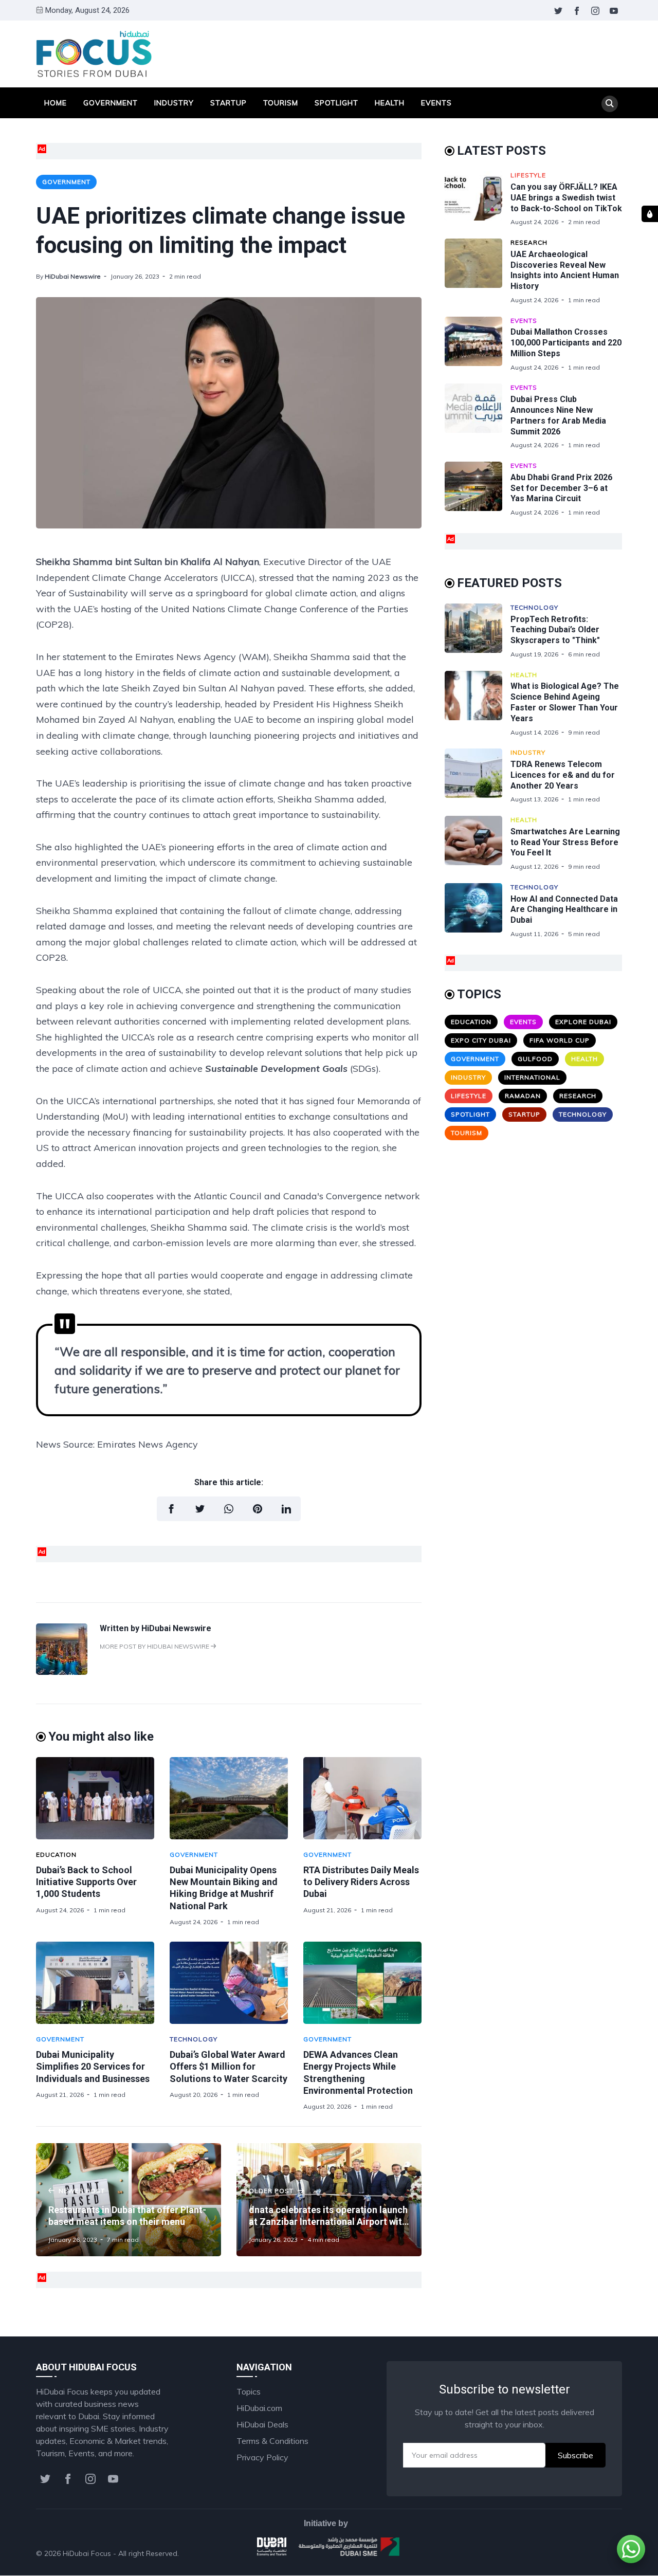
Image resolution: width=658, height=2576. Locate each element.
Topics (249, 2391)
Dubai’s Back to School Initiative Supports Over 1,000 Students (86, 1882)
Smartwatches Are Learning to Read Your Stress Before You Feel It (565, 842)
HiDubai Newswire (73, 276)
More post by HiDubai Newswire (155, 1646)
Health (390, 103)
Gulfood (535, 1059)
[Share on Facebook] (171, 1509)
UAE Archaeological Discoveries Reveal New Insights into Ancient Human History (565, 270)
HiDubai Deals (262, 2424)
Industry (174, 103)
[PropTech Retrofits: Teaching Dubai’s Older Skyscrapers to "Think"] (478, 631)
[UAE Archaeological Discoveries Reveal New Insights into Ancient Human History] (478, 271)
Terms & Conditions (272, 2441)
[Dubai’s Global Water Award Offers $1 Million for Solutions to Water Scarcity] (229, 1983)
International (532, 1077)
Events (436, 103)
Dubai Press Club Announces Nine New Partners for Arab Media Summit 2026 (558, 415)
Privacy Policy (262, 2457)
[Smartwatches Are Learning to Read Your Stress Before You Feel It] (478, 843)
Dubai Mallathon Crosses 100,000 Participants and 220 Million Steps (566, 343)
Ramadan (523, 1096)
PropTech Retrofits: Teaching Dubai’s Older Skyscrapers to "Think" (555, 630)
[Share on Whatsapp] (229, 1509)
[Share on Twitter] (200, 1509)
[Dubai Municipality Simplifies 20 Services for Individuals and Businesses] (95, 1983)
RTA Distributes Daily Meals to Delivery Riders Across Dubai (361, 1882)
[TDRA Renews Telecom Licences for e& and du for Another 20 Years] (478, 776)
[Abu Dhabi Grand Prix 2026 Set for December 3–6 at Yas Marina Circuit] (478, 489)
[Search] (610, 104)
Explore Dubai (583, 1022)
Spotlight (336, 103)
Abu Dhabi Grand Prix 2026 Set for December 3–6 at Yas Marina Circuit (561, 488)
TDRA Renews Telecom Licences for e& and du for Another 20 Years (563, 775)
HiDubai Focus (87, 2553)
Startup (229, 103)
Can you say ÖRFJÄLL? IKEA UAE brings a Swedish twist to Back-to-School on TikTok (566, 198)
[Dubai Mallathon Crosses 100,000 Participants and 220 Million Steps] (478, 344)
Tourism (281, 103)
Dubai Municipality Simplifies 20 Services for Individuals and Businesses (93, 2067)
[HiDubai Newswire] (62, 1672)
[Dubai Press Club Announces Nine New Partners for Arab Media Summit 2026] (478, 416)
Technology (194, 2039)
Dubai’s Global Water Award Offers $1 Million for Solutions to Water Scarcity (229, 2067)
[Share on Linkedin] (286, 1509)
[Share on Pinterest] (258, 1509)
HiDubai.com (259, 2408)
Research (529, 242)
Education (56, 1855)
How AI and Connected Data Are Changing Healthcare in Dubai (564, 910)
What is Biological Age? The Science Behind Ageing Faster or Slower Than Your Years (565, 702)
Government (111, 103)
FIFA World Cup (560, 1040)
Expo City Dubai (481, 1040)
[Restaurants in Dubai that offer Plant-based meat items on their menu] (129, 2200)
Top (605, 2553)
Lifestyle (528, 175)
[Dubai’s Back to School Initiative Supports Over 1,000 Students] (95, 1798)
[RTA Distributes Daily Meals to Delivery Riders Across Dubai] (362, 1798)
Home (56, 103)
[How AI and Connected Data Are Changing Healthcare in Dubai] (478, 911)
